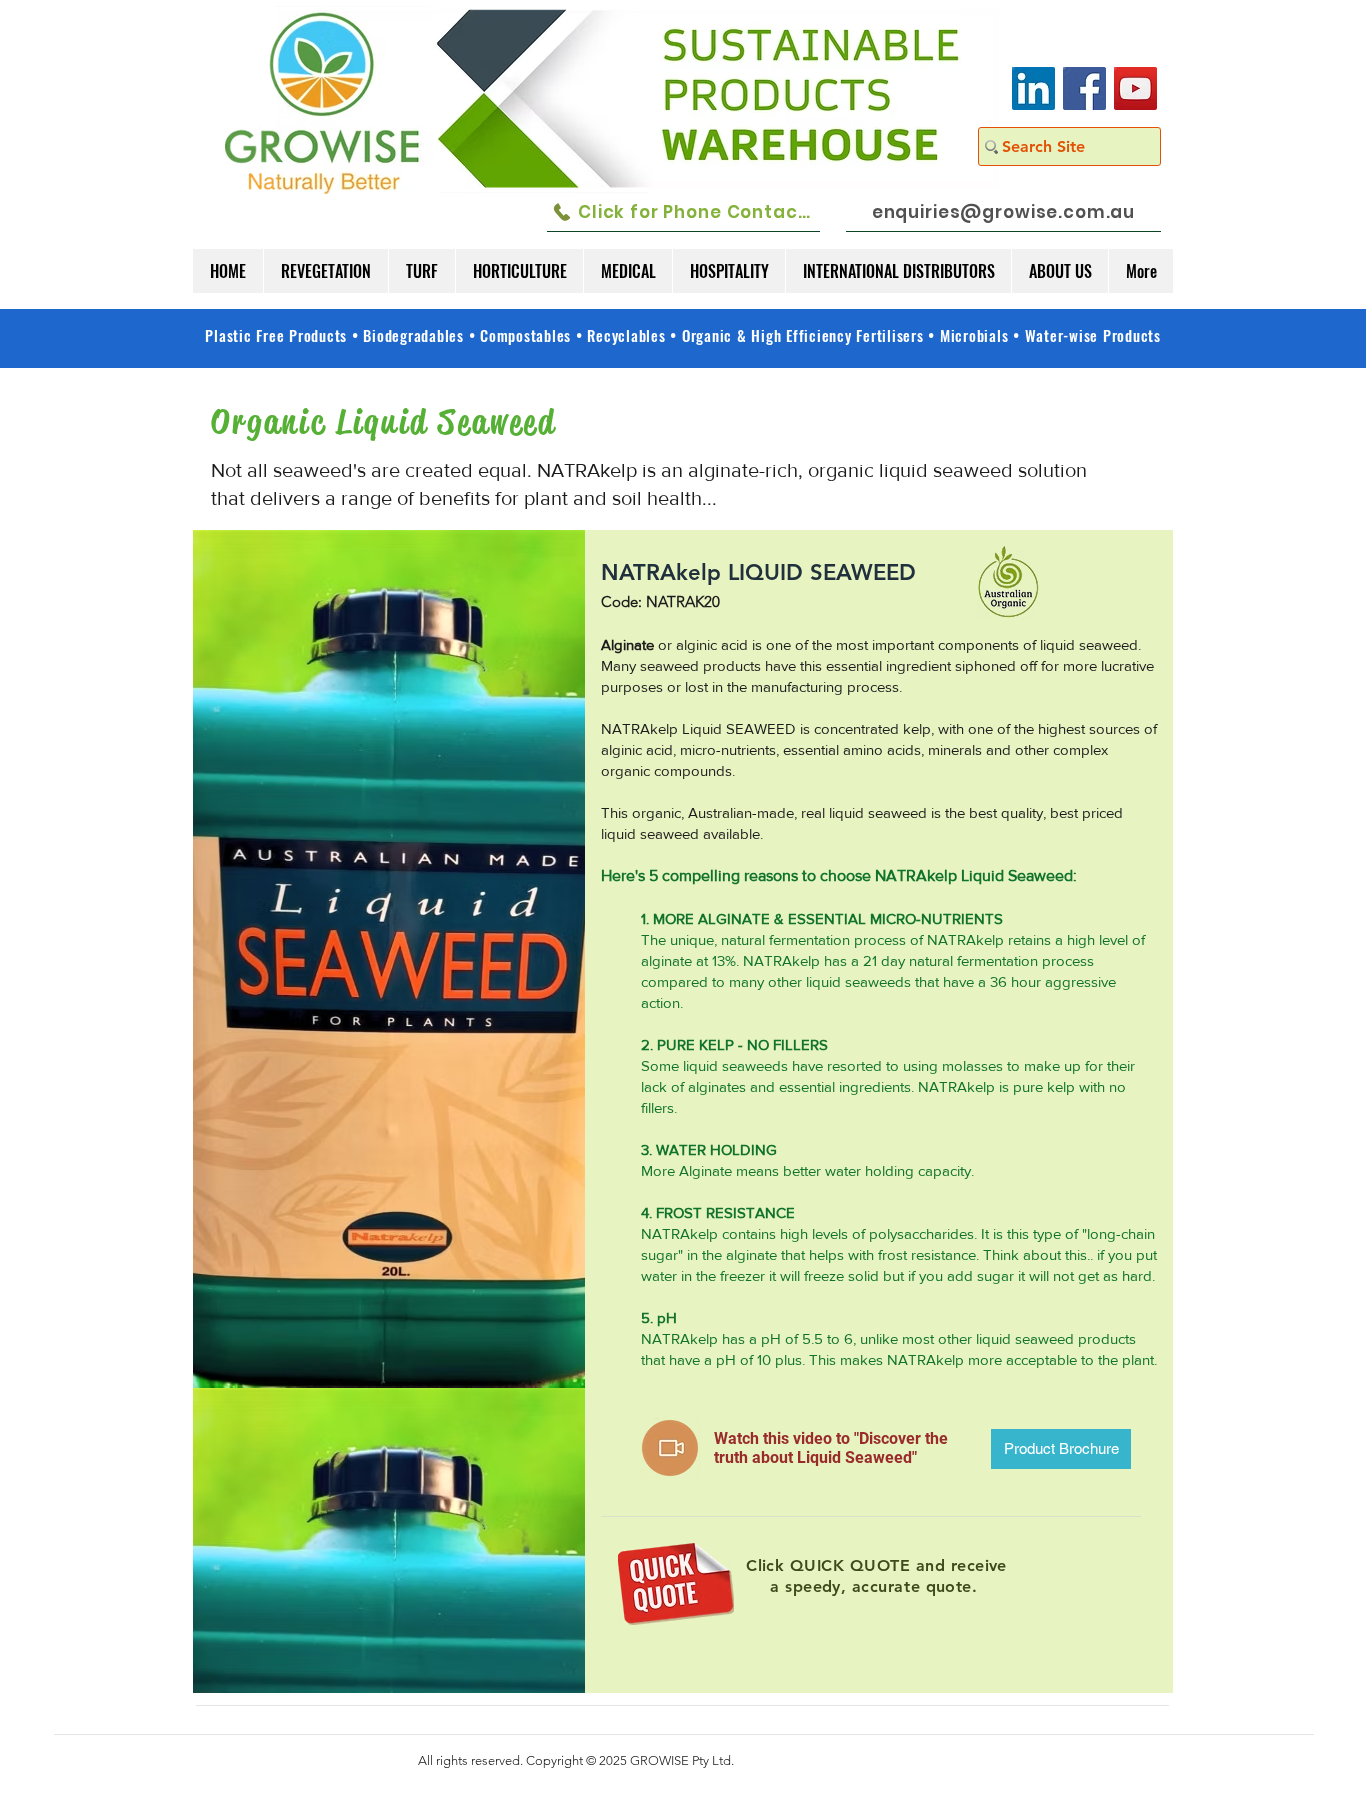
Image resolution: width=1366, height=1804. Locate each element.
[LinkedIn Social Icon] (1033, 88)
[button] (325, 271)
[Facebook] (1084, 88)
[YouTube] (1135, 88)
